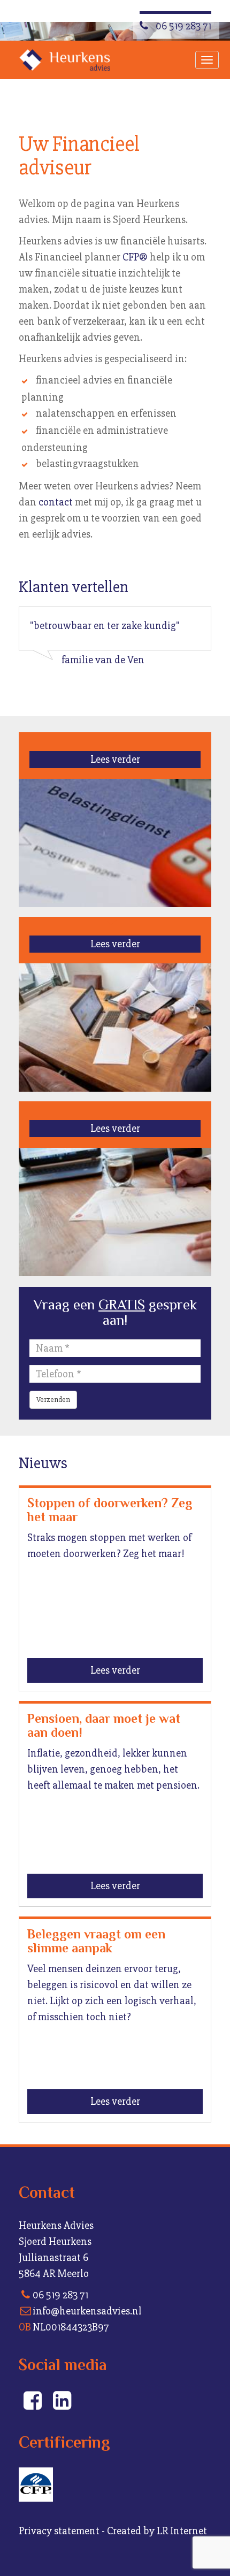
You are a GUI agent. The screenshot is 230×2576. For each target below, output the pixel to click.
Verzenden (53, 1400)
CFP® (135, 257)
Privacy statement (59, 2531)
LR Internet (182, 2531)
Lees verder (115, 759)
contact (56, 502)
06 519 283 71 (182, 26)
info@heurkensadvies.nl (87, 2311)
